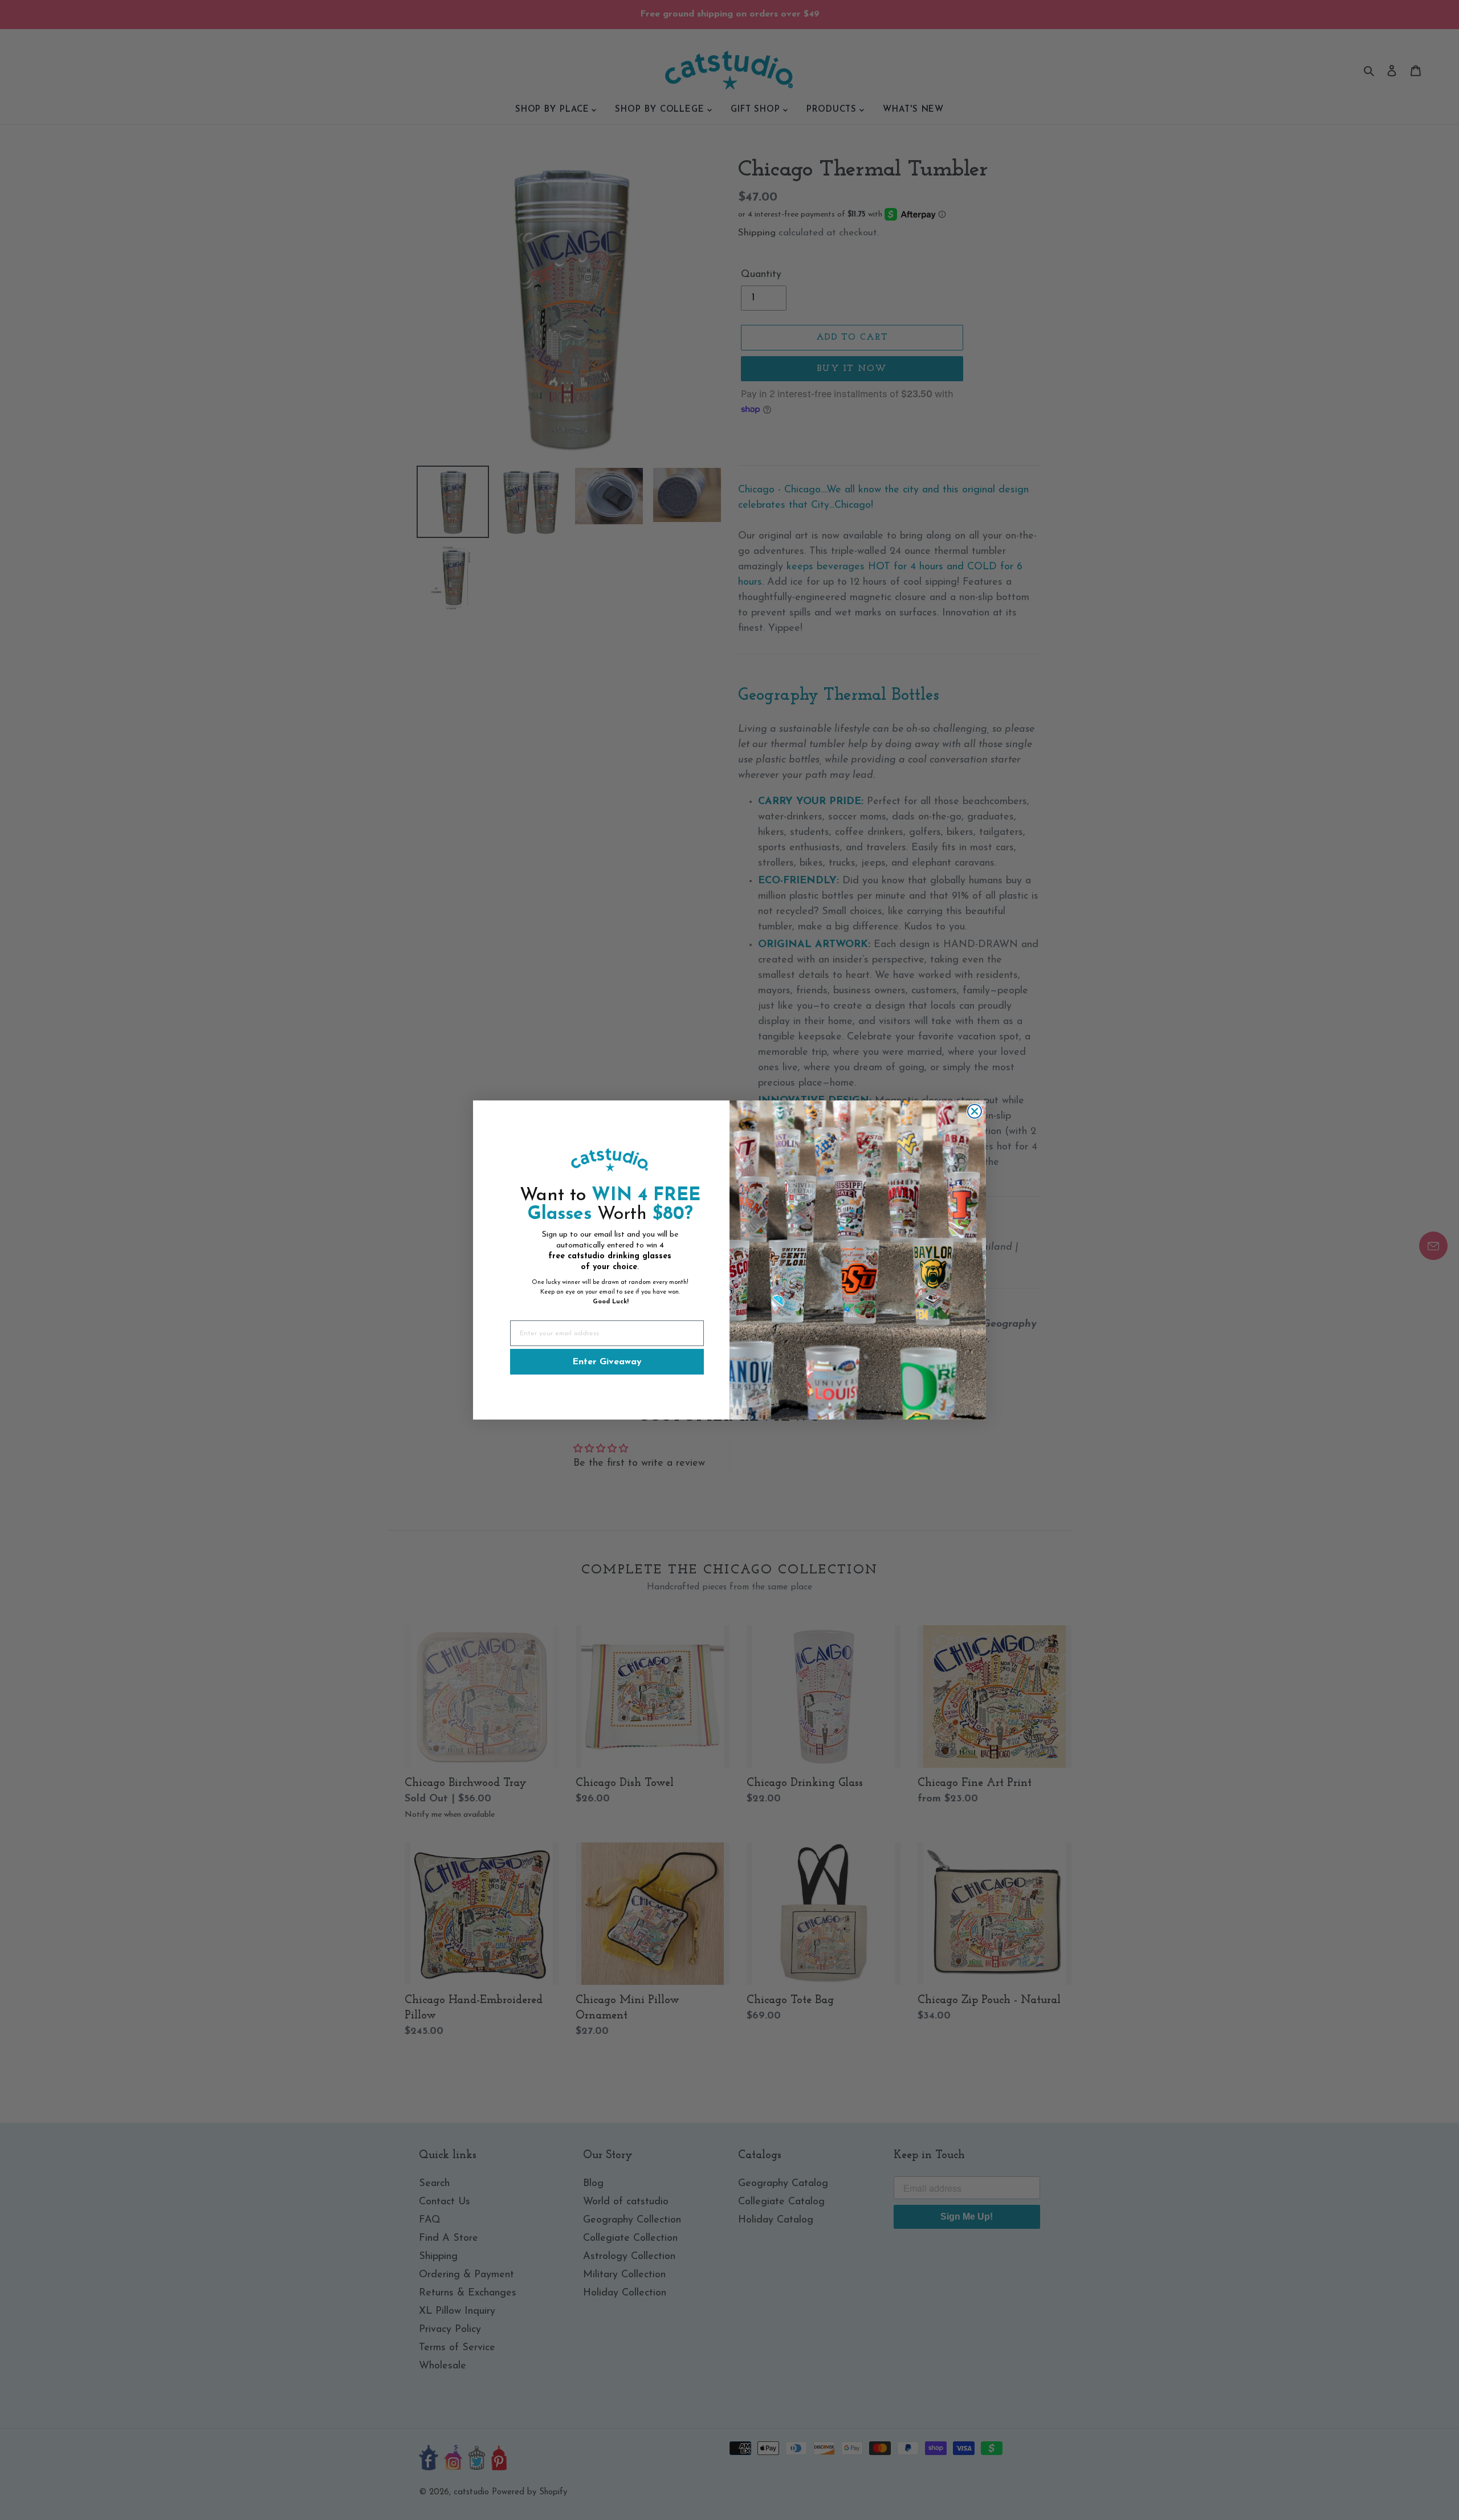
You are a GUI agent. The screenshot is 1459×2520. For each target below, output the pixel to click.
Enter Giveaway (607, 1362)
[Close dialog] (975, 1111)
